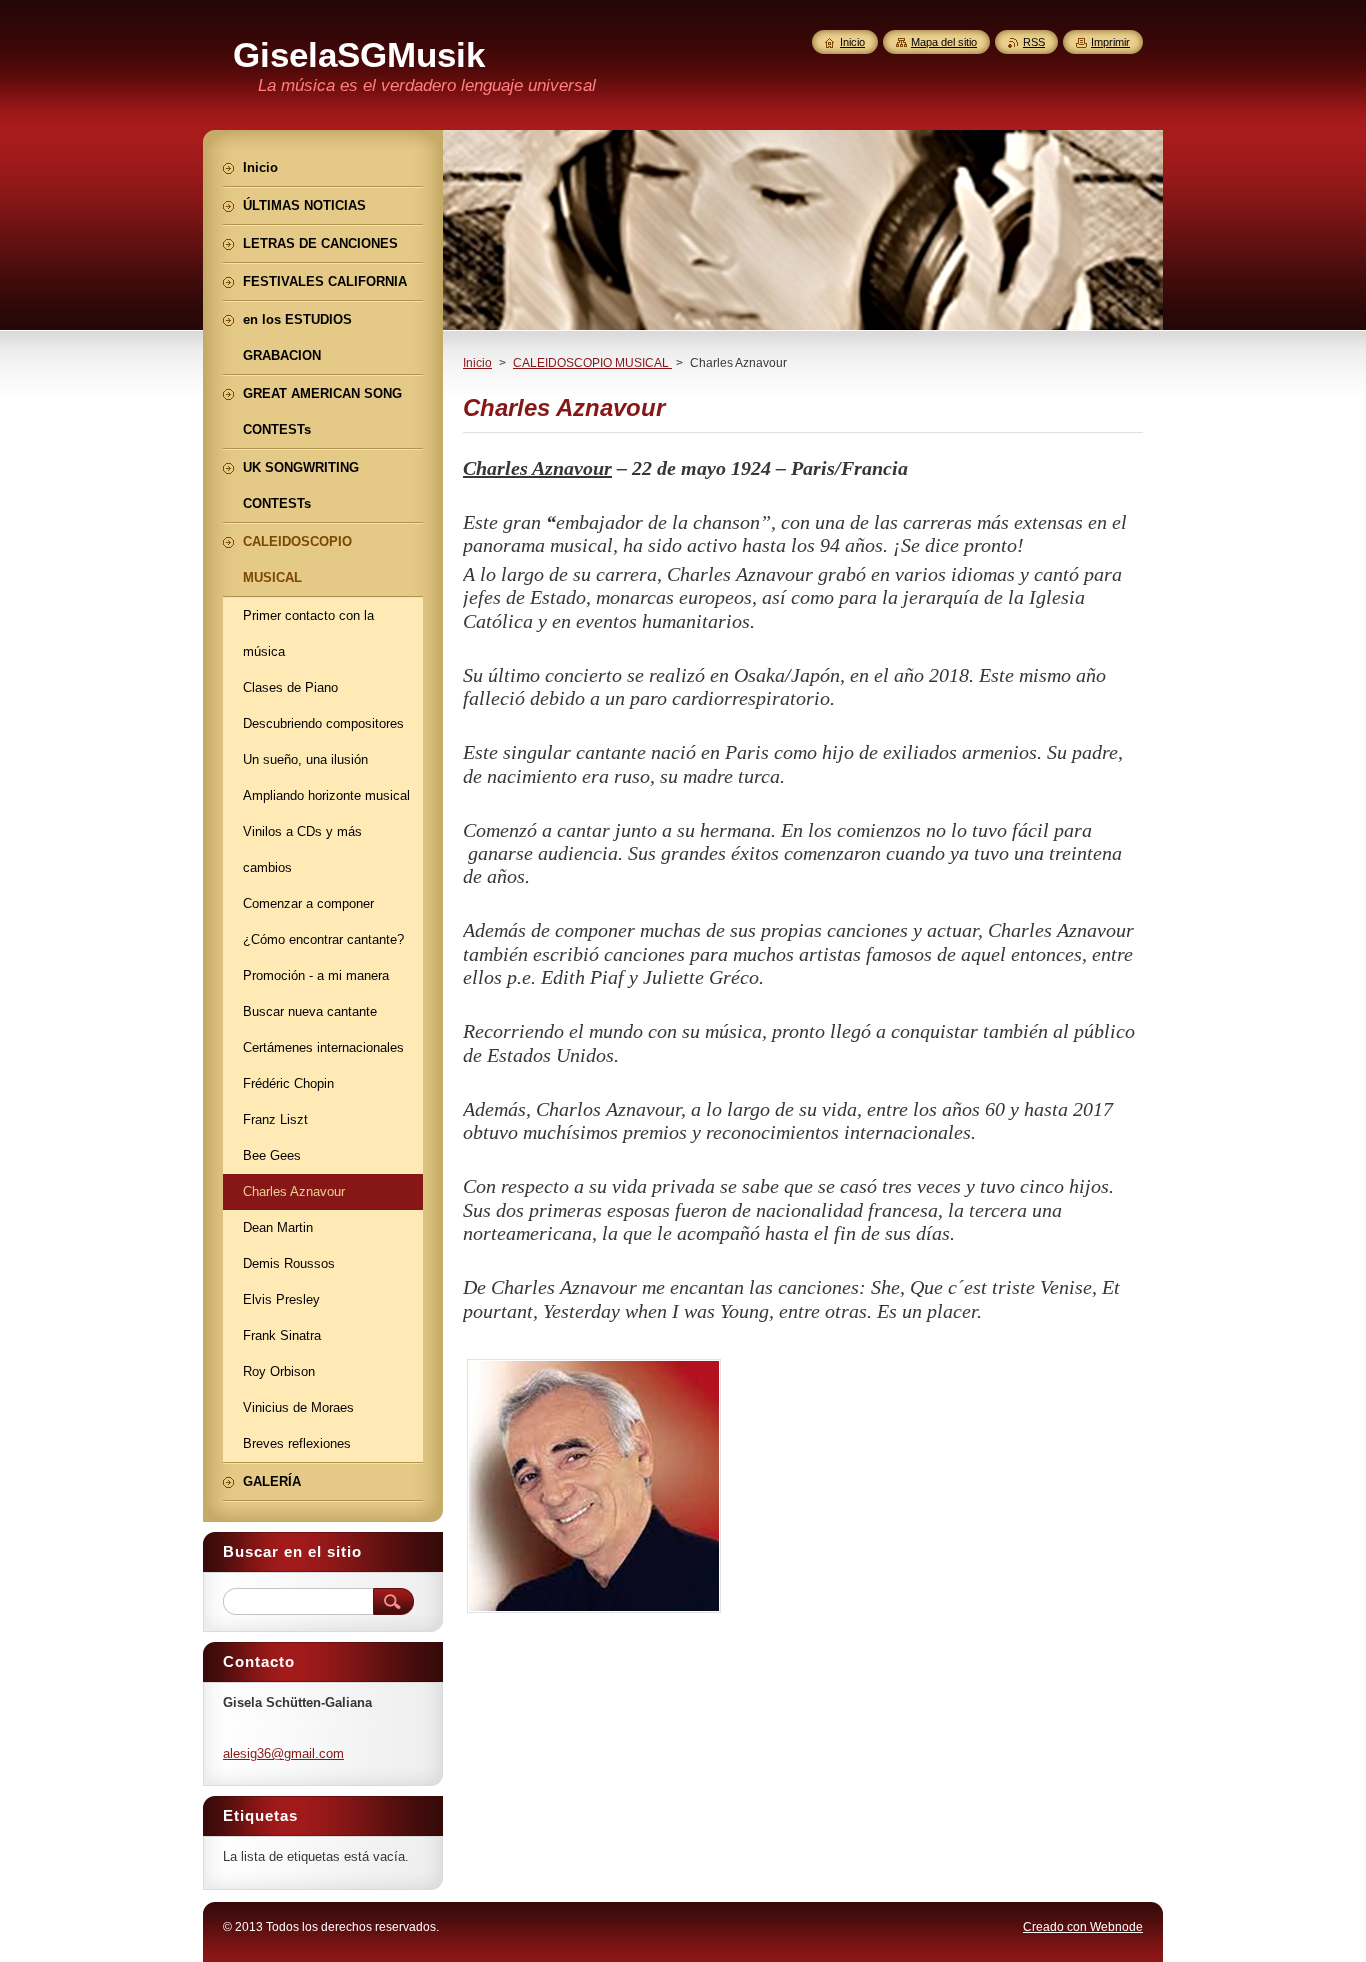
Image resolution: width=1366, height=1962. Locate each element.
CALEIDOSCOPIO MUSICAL (592, 363)
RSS (1034, 42)
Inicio (477, 363)
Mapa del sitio (944, 42)
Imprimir (1110, 42)
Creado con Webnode (1083, 1927)
